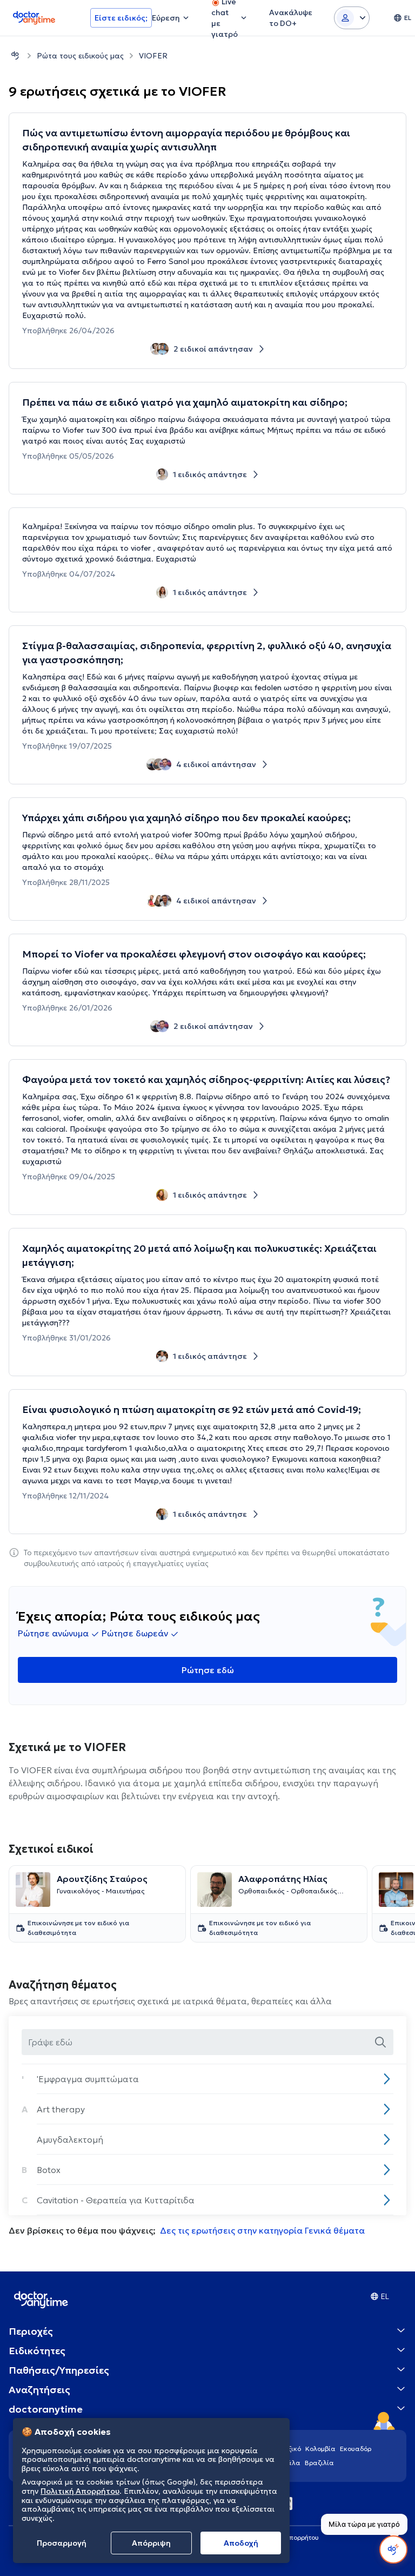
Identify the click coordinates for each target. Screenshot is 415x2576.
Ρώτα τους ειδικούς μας (80, 56)
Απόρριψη (151, 2543)
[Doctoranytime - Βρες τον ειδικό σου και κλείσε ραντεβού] (15, 55)
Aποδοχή (241, 2543)
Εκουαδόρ (356, 2449)
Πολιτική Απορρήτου (80, 2491)
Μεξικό (290, 2449)
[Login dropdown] (352, 18)
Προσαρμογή (62, 2543)
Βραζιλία (319, 2463)
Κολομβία (320, 2449)
